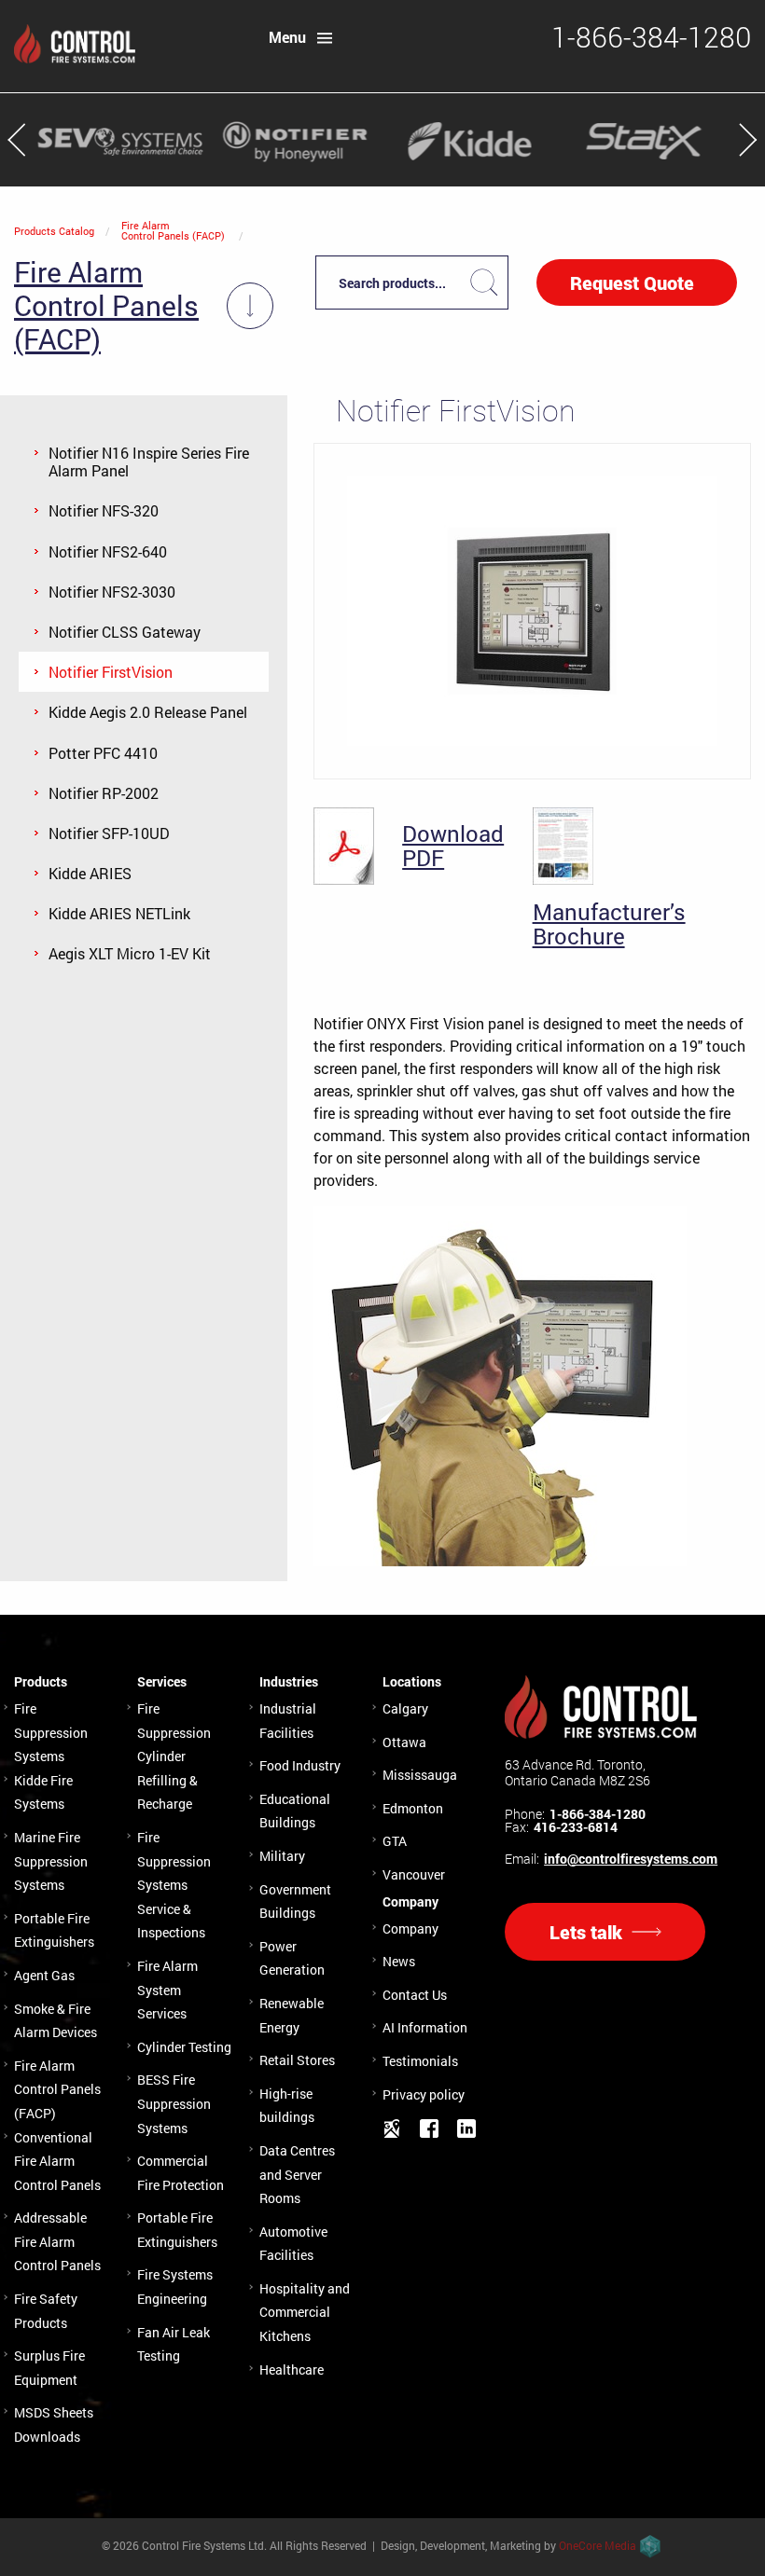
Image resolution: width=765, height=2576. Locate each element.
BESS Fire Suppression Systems (174, 2103)
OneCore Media (598, 2545)
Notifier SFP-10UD (109, 833)
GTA (395, 1841)
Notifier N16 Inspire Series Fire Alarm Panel (149, 461)
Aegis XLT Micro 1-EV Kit (130, 953)
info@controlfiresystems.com (631, 1859)
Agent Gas (44, 1975)
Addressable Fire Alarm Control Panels (57, 2241)
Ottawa (404, 1742)
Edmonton (413, 1808)
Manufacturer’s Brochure (609, 924)
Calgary (405, 1708)
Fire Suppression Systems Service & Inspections (174, 1885)
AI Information (425, 2027)
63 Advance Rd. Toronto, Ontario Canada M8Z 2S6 (577, 1772)
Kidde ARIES (90, 873)
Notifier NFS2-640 (108, 551)
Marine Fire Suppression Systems (51, 1861)
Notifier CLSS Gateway (125, 632)
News (399, 1961)
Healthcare (292, 2369)
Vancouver (414, 1874)
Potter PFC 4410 (103, 753)
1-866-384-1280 (598, 1814)
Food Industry (300, 1765)
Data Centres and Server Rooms (297, 2174)
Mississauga (420, 1775)
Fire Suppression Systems (51, 1732)
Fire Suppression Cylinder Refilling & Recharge (174, 1756)
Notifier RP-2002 (104, 793)
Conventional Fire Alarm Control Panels (57, 2161)
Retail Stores (297, 2060)
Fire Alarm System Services (167, 1990)
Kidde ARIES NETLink (119, 913)
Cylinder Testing (184, 2047)
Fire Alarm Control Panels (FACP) (173, 230)
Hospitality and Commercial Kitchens (305, 2312)
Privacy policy (424, 2094)
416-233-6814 (576, 1827)
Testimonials (420, 2061)
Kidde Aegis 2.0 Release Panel (148, 712)
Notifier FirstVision (111, 672)
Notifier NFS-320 (104, 510)
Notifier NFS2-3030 (112, 592)
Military (282, 1856)
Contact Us (415, 1995)
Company (410, 1929)
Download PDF (453, 846)
